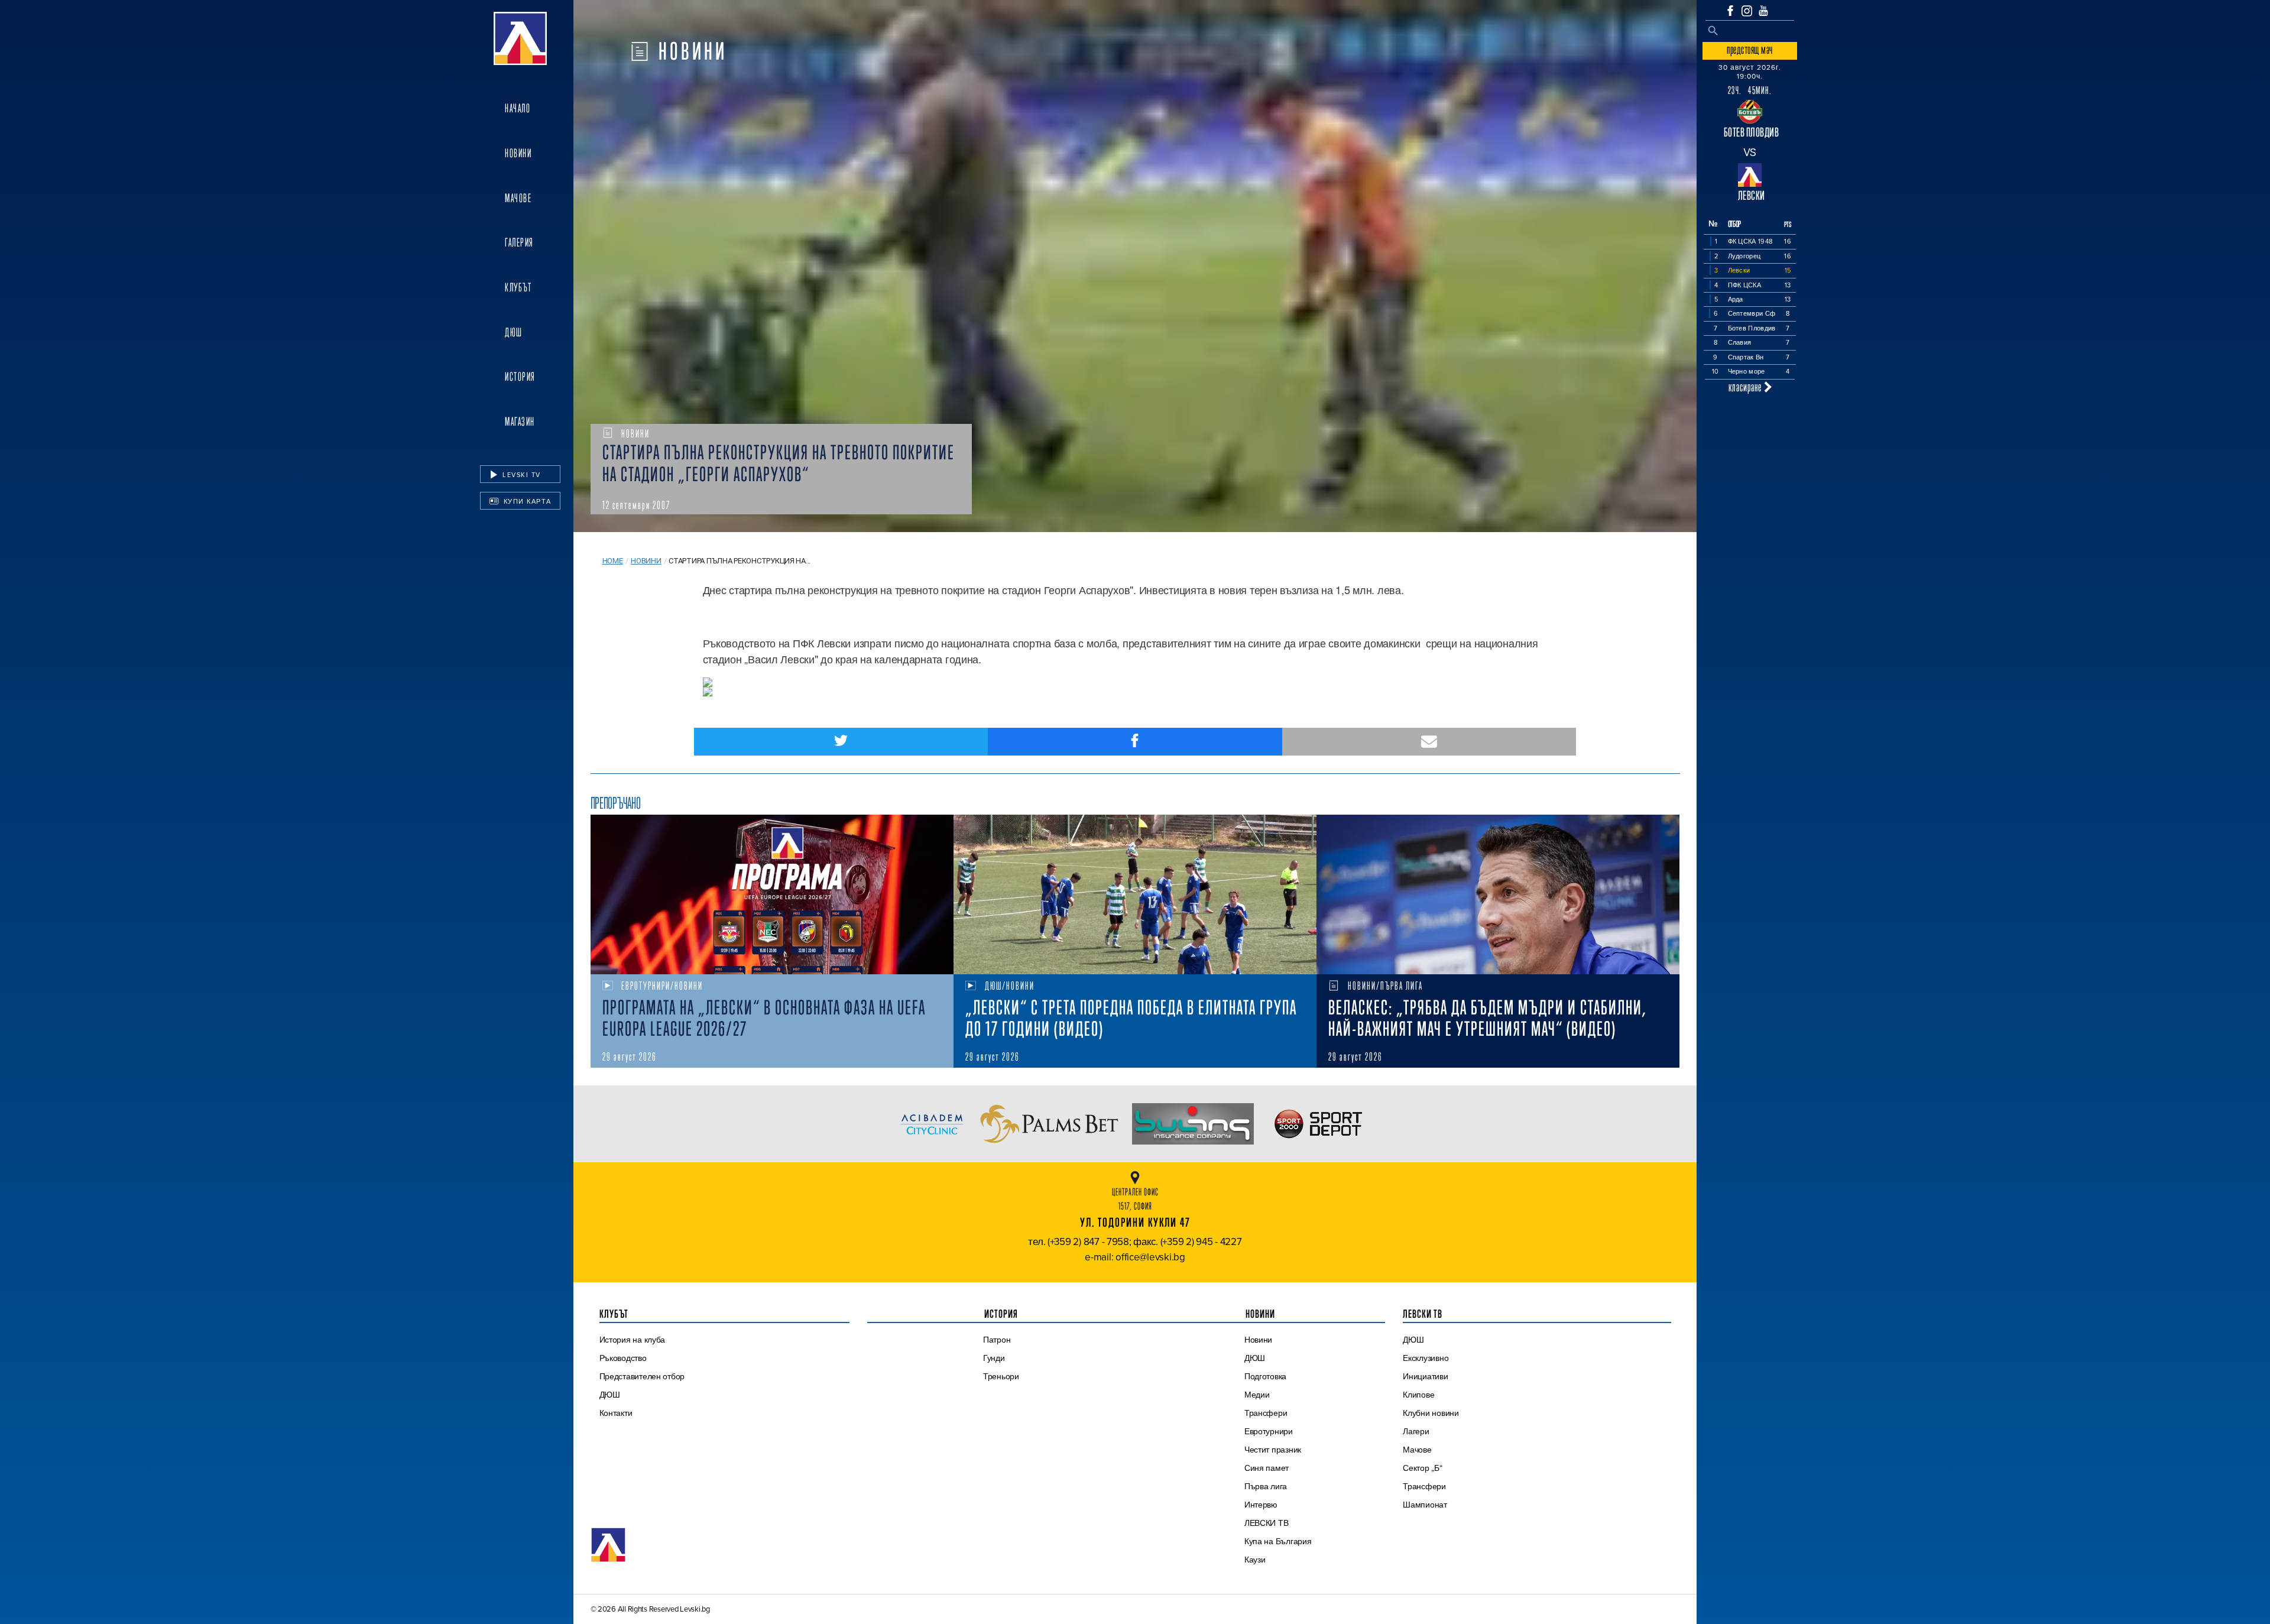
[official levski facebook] (1730, 11)
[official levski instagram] (1747, 11)
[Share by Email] (1429, 742)
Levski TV (521, 475)
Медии (1257, 1395)
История (520, 377)
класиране (1746, 387)
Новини (518, 153)
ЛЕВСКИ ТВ (1267, 1523)
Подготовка (1265, 1376)
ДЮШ (514, 332)
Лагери (1416, 1431)
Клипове (1418, 1395)
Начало (518, 108)
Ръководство (623, 1358)
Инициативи (1425, 1376)
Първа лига (1266, 1486)
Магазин (520, 422)
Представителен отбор (642, 1376)
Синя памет (1267, 1468)
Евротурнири (1269, 1431)
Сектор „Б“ (1422, 1468)
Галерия (519, 242)
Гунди (994, 1358)
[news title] (772, 894)
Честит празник (1273, 1450)
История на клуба (633, 1340)
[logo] (520, 38)
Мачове (518, 198)
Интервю (1261, 1505)
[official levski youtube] (1763, 11)
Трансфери (1266, 1413)
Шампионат (1425, 1505)
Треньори (1001, 1376)
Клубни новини (1431, 1413)
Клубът (518, 287)
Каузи (1255, 1560)
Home (613, 561)
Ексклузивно (1426, 1358)
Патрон (997, 1340)
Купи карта (526, 501)
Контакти (616, 1413)
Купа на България (1278, 1541)
